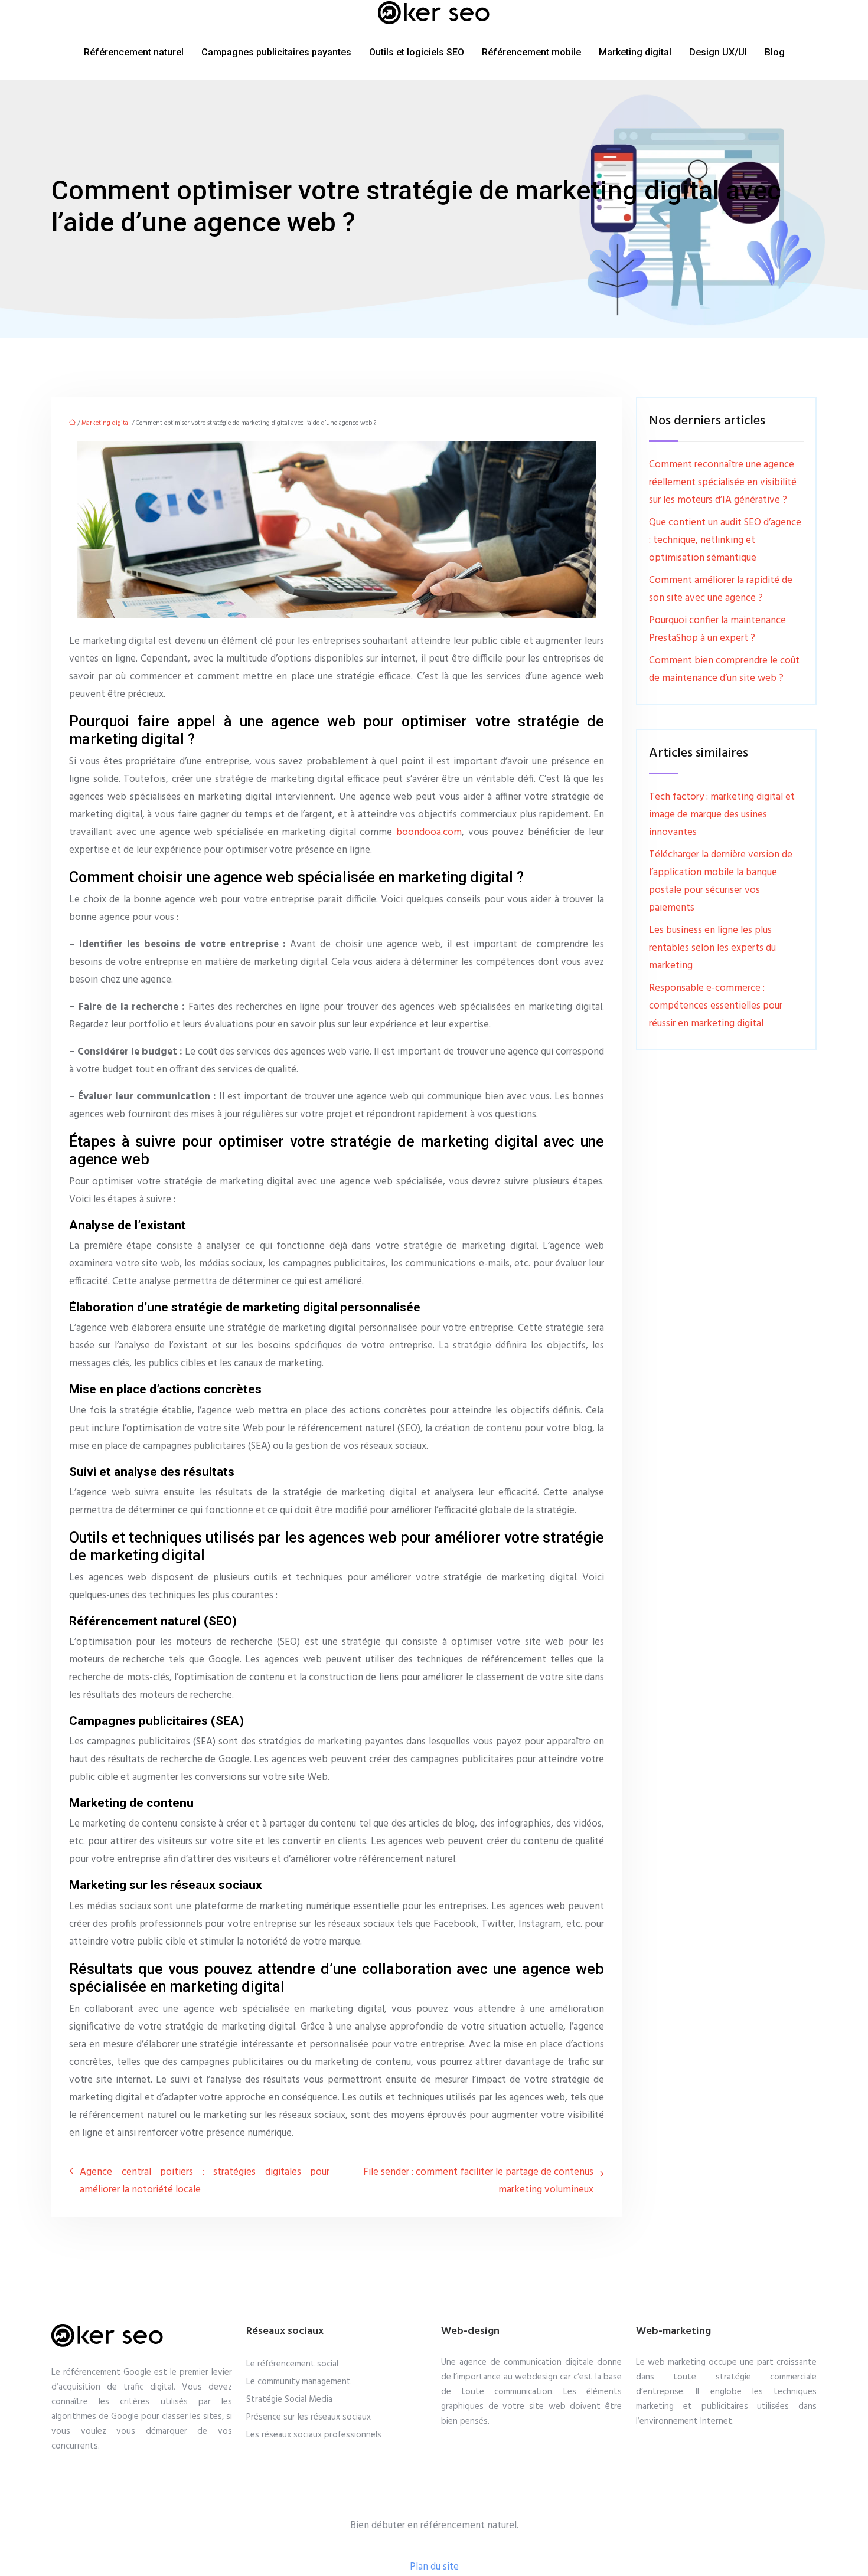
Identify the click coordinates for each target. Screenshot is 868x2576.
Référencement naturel (134, 52)
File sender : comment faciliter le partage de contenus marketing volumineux (478, 2181)
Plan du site (434, 2567)
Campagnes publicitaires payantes (276, 52)
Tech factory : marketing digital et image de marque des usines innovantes (722, 815)
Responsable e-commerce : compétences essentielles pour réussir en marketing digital (716, 1006)
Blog (775, 52)
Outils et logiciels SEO (417, 52)
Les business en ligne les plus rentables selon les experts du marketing (712, 948)
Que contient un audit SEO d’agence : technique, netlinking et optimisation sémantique (725, 540)
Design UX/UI (718, 52)
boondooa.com (429, 832)
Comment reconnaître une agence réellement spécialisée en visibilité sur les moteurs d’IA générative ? (723, 482)
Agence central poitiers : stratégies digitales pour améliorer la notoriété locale (205, 2181)
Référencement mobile (531, 52)
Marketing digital (635, 52)
